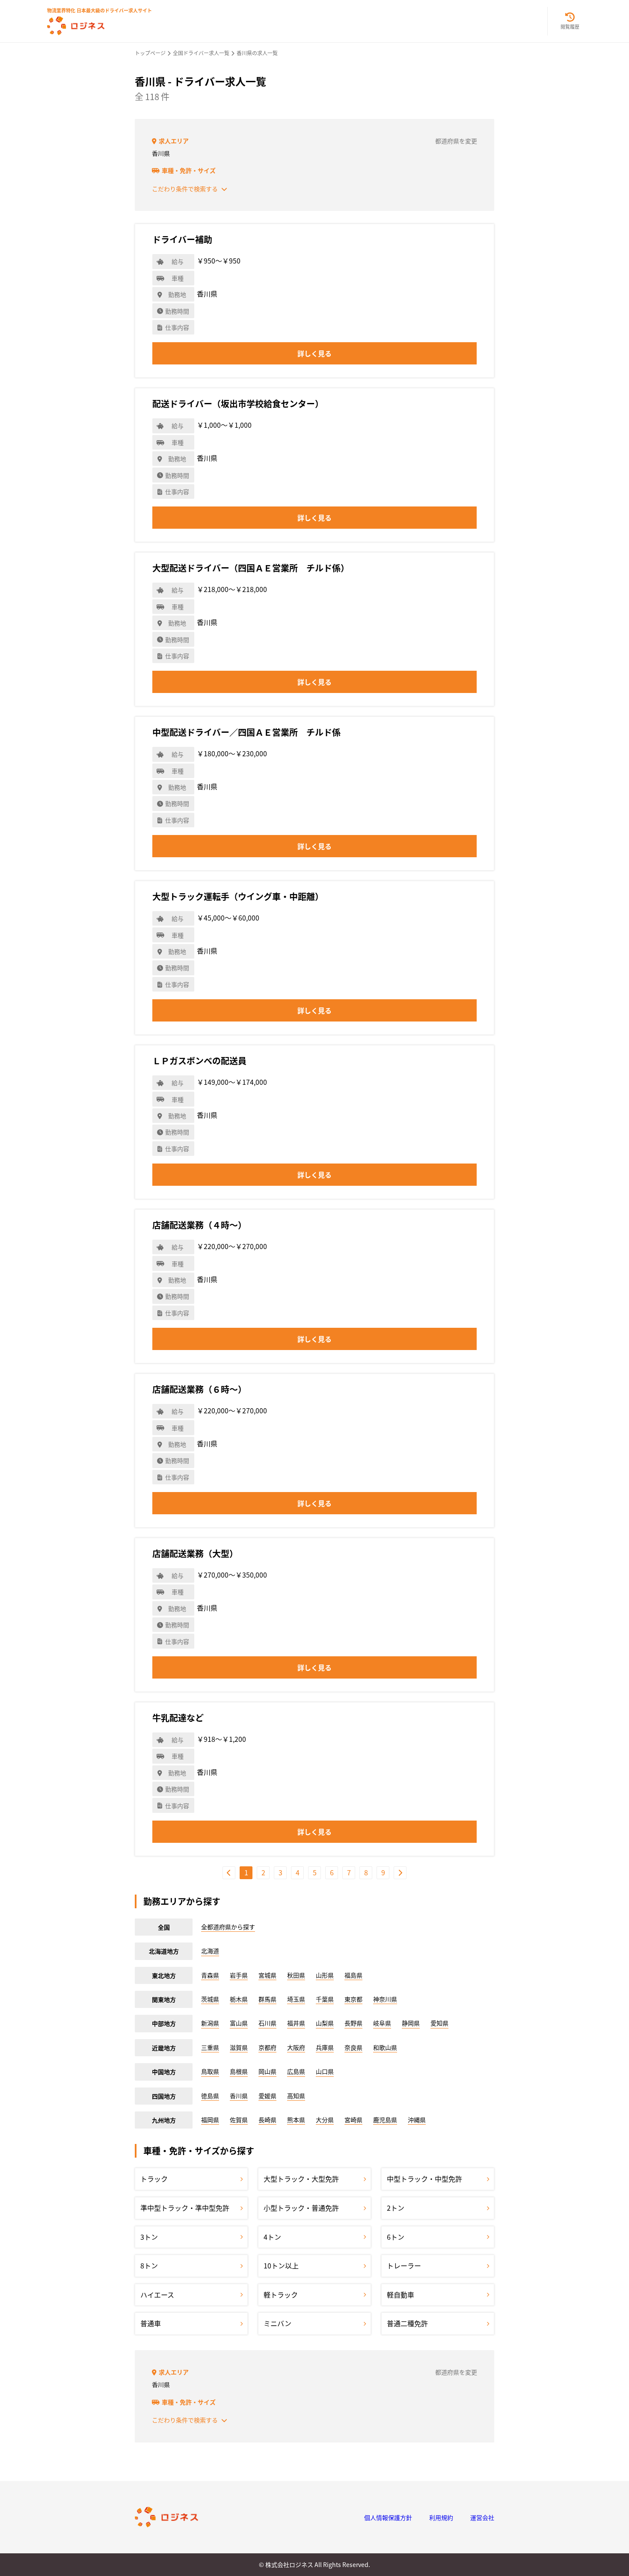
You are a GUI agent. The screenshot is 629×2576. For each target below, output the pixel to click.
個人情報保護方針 (388, 2517)
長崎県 (267, 2120)
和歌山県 (385, 2047)
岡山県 (267, 2071)
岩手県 (239, 1975)
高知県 (296, 2096)
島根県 (239, 2071)
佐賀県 (239, 2120)
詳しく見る (314, 353)
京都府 (267, 2047)
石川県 (267, 2023)
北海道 (210, 1951)
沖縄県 (417, 2120)
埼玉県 (296, 1999)
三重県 (210, 2047)
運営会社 (482, 2517)
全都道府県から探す (228, 1927)
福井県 (296, 2023)
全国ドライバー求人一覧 (201, 53)
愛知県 (439, 2023)
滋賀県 (239, 2047)
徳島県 (210, 2096)
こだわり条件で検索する (185, 189)
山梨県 (325, 2023)
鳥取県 (210, 2071)
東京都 (353, 1999)
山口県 (325, 2071)
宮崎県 (353, 2120)
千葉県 (325, 1999)
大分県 (325, 2120)
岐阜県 (382, 2023)
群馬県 (267, 1999)
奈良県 (353, 2047)
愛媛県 (267, 2096)
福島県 (353, 1975)
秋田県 (296, 1975)
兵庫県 (325, 2047)
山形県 (325, 1975)
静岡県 (411, 2023)
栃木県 (239, 1999)
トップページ (150, 53)
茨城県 (210, 1999)
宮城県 (267, 1975)
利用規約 (441, 2517)
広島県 (296, 2071)
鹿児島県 (385, 2120)
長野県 (353, 2023)
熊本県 (296, 2120)
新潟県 (210, 2023)
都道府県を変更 (456, 141)
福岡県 (210, 2120)
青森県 (210, 1975)
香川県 (239, 2096)
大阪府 (296, 2047)
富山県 (239, 2023)
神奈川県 (385, 1999)
